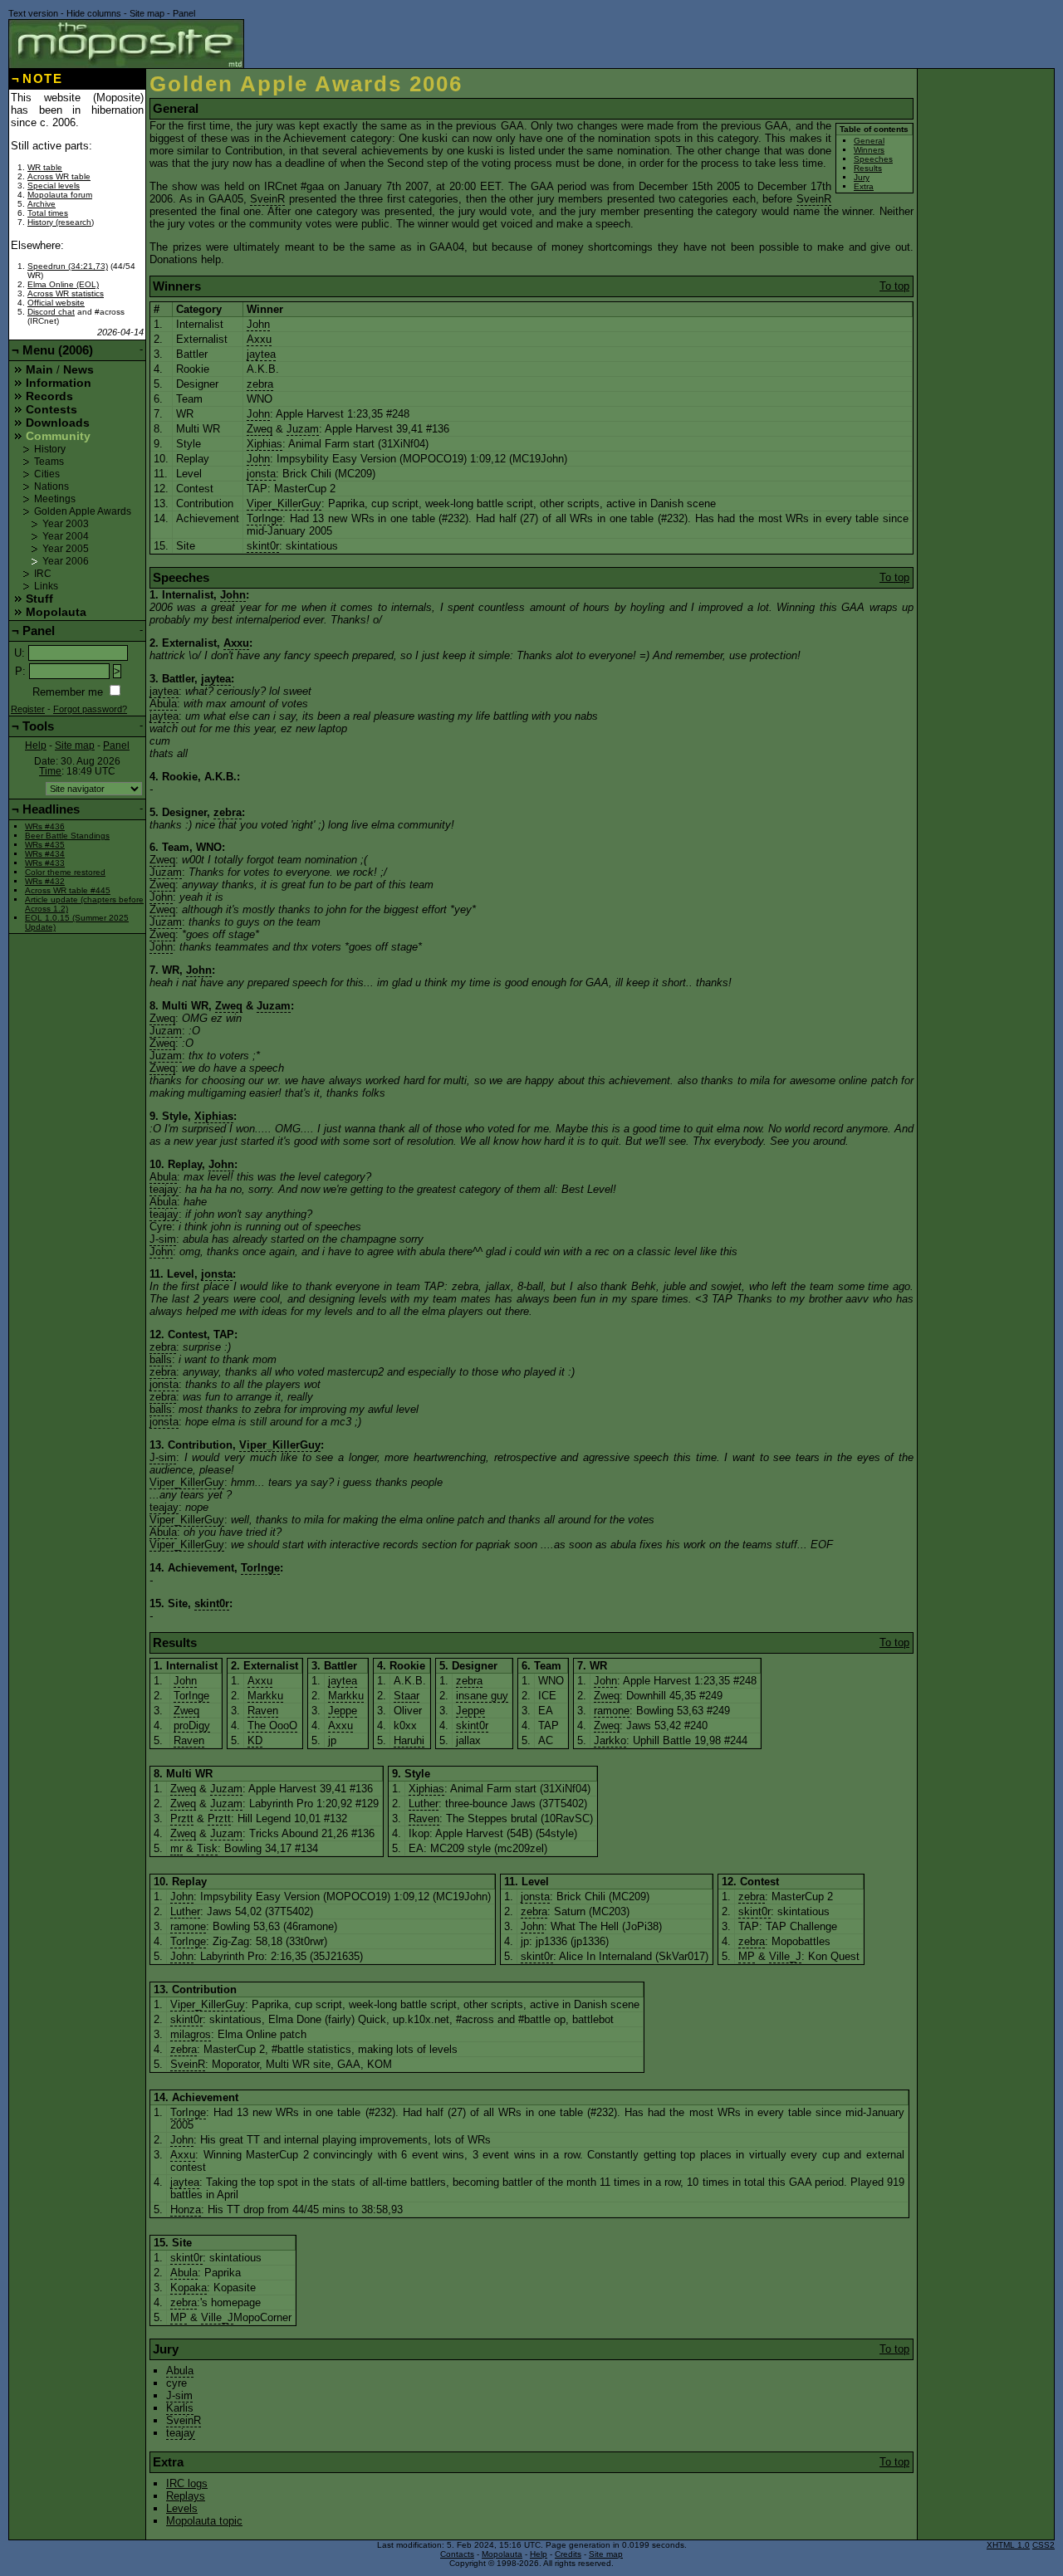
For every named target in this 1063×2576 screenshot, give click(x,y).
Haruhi (409, 1740)
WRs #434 (45, 854)
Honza (186, 2209)
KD (255, 1740)
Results (868, 168)
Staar (407, 1696)
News (78, 369)
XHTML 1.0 (1008, 2545)
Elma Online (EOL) (63, 284)
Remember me (68, 692)
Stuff (39, 599)
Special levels (54, 186)
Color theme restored (65, 872)
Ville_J (785, 1956)
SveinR (267, 199)
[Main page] (126, 44)
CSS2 (1043, 2545)
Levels (182, 2508)
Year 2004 (66, 536)
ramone (612, 1711)
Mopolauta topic (204, 2521)
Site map (147, 13)
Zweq (260, 429)
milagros (191, 2034)
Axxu (259, 339)
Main (39, 369)
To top (894, 286)
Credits (568, 2554)
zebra (260, 384)
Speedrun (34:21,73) (68, 266)
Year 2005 (66, 549)
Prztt (182, 1818)
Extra (864, 186)
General (869, 141)
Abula (163, 704)
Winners (869, 150)
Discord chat (51, 312)
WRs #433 (45, 863)
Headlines (51, 809)
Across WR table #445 (68, 890)
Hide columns (94, 13)
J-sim (163, 1239)
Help (36, 745)
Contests (51, 409)
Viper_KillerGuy (284, 503)
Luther (424, 1804)
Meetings (55, 499)
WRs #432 (45, 881)
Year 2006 (66, 561)
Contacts (457, 2554)
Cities (47, 474)
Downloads (58, 423)
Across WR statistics (66, 293)
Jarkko (610, 1740)
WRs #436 (45, 826)
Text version (33, 13)
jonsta (261, 474)
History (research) (61, 222)
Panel (184, 13)
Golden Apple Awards (83, 511)
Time (50, 771)
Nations (51, 486)
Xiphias (265, 444)
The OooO (272, 1725)
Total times (48, 213)
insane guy (482, 1696)
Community (58, 436)
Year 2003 (66, 524)
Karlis (180, 2408)
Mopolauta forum (60, 195)
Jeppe (343, 1711)
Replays (186, 2496)
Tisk (207, 1848)
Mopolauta (56, 612)
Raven (189, 1740)
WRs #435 (45, 845)
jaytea (261, 354)
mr (176, 1848)
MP (747, 1956)
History (50, 449)
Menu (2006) (58, 350)
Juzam (303, 429)
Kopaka (189, 2288)
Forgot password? (90, 709)
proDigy (192, 1725)
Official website (56, 303)
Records (49, 396)
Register (28, 709)
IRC (43, 574)
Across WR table (59, 176)
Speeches (873, 159)
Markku (265, 1696)
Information (59, 383)
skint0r (263, 546)
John (258, 324)
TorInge (265, 518)
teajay (164, 1189)
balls (161, 1359)
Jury (862, 177)
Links (46, 586)
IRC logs (187, 2483)
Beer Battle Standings (67, 836)
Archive (42, 204)
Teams (49, 462)
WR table (45, 167)
